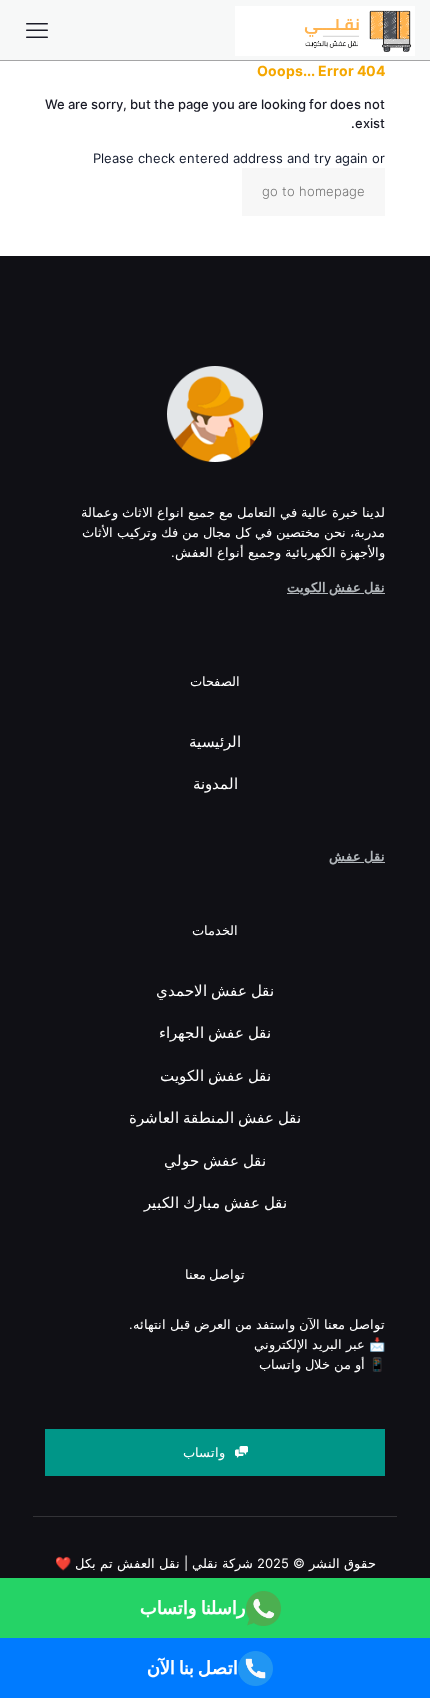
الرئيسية (215, 741)
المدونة (215, 783)
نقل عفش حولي (215, 1160)
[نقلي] (325, 30)
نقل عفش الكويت (336, 587)
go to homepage (313, 191)
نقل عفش (357, 856)
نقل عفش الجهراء (215, 1032)
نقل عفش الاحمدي (215, 990)
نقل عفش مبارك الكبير (215, 1202)
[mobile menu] (37, 30)
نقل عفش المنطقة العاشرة (215, 1117)
